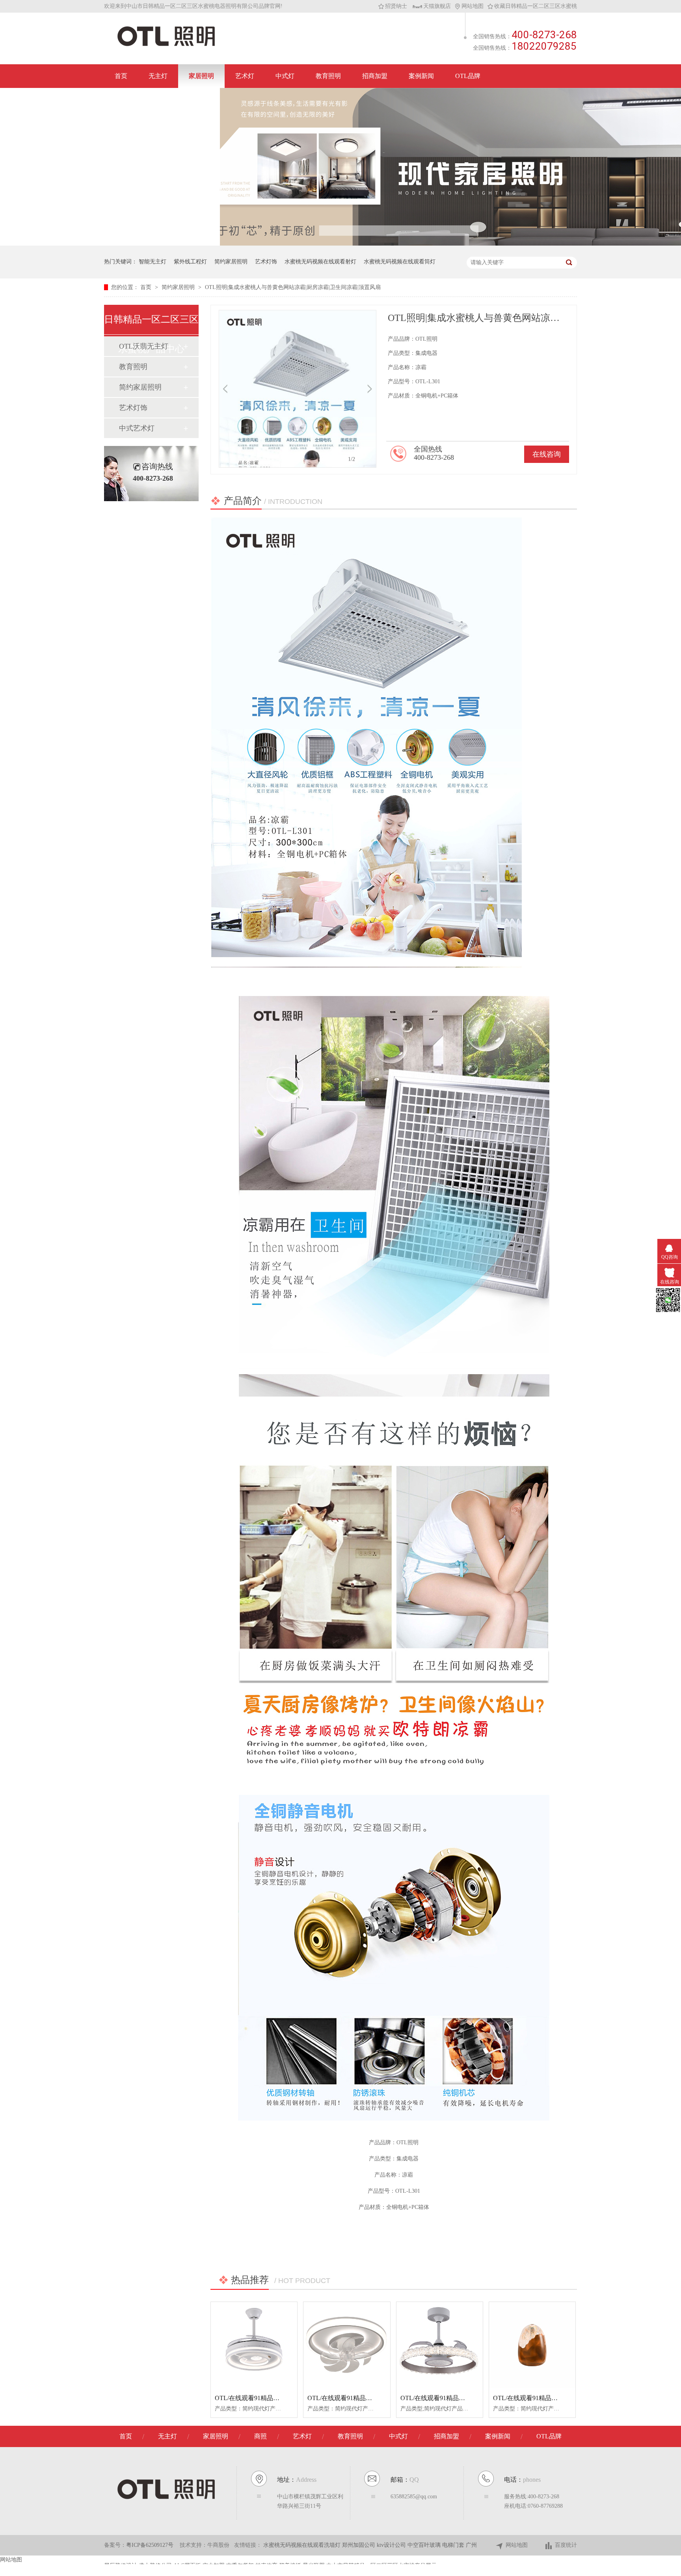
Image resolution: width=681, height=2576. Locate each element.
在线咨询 (547, 454)
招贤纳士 (396, 6)
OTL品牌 (468, 76)
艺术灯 (245, 76)
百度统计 (566, 2545)
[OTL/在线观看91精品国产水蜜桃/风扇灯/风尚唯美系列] (440, 2345)
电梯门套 (454, 2545)
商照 (260, 2436)
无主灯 (158, 76)
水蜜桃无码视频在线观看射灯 (320, 262)
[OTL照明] (166, 46)
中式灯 (285, 76)
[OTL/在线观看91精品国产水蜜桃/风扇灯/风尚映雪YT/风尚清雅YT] (347, 2345)
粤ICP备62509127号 (150, 2545)
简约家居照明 (231, 262)
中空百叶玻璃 (425, 2545)
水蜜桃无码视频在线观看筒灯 (400, 262)
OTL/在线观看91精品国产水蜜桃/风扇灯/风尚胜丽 (283, 2398)
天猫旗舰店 (437, 6)
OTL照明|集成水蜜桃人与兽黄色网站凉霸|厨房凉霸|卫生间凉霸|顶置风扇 (293, 287)
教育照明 (328, 76)
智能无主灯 (153, 262)
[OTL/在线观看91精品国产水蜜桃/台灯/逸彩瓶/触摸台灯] (532, 2345)
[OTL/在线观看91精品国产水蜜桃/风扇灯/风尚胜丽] (254, 2345)
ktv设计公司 (392, 2545)
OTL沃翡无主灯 (144, 346)
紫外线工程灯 (190, 262)
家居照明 (201, 76)
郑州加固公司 (359, 2545)
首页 (121, 76)
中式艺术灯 (137, 428)
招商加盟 (375, 76)
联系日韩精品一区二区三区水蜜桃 (162, 100)
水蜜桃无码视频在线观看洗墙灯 (303, 2545)
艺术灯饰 (266, 262)
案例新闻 (421, 76)
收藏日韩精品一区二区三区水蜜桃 (536, 6)
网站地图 (473, 6)
